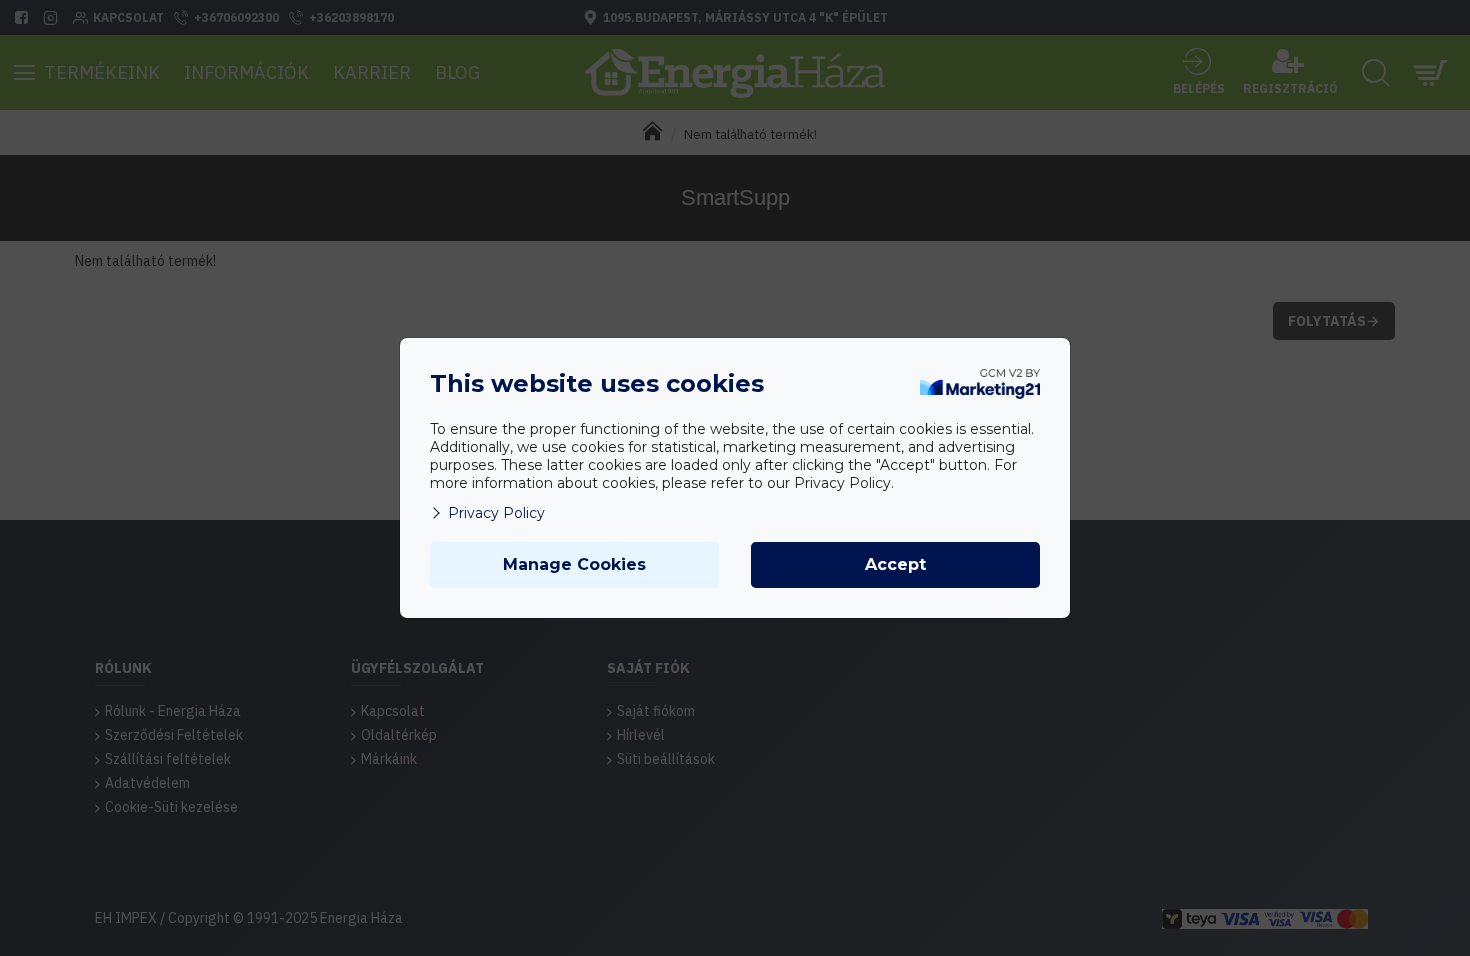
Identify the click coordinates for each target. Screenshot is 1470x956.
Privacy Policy (496, 513)
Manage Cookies (574, 564)
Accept (895, 564)
